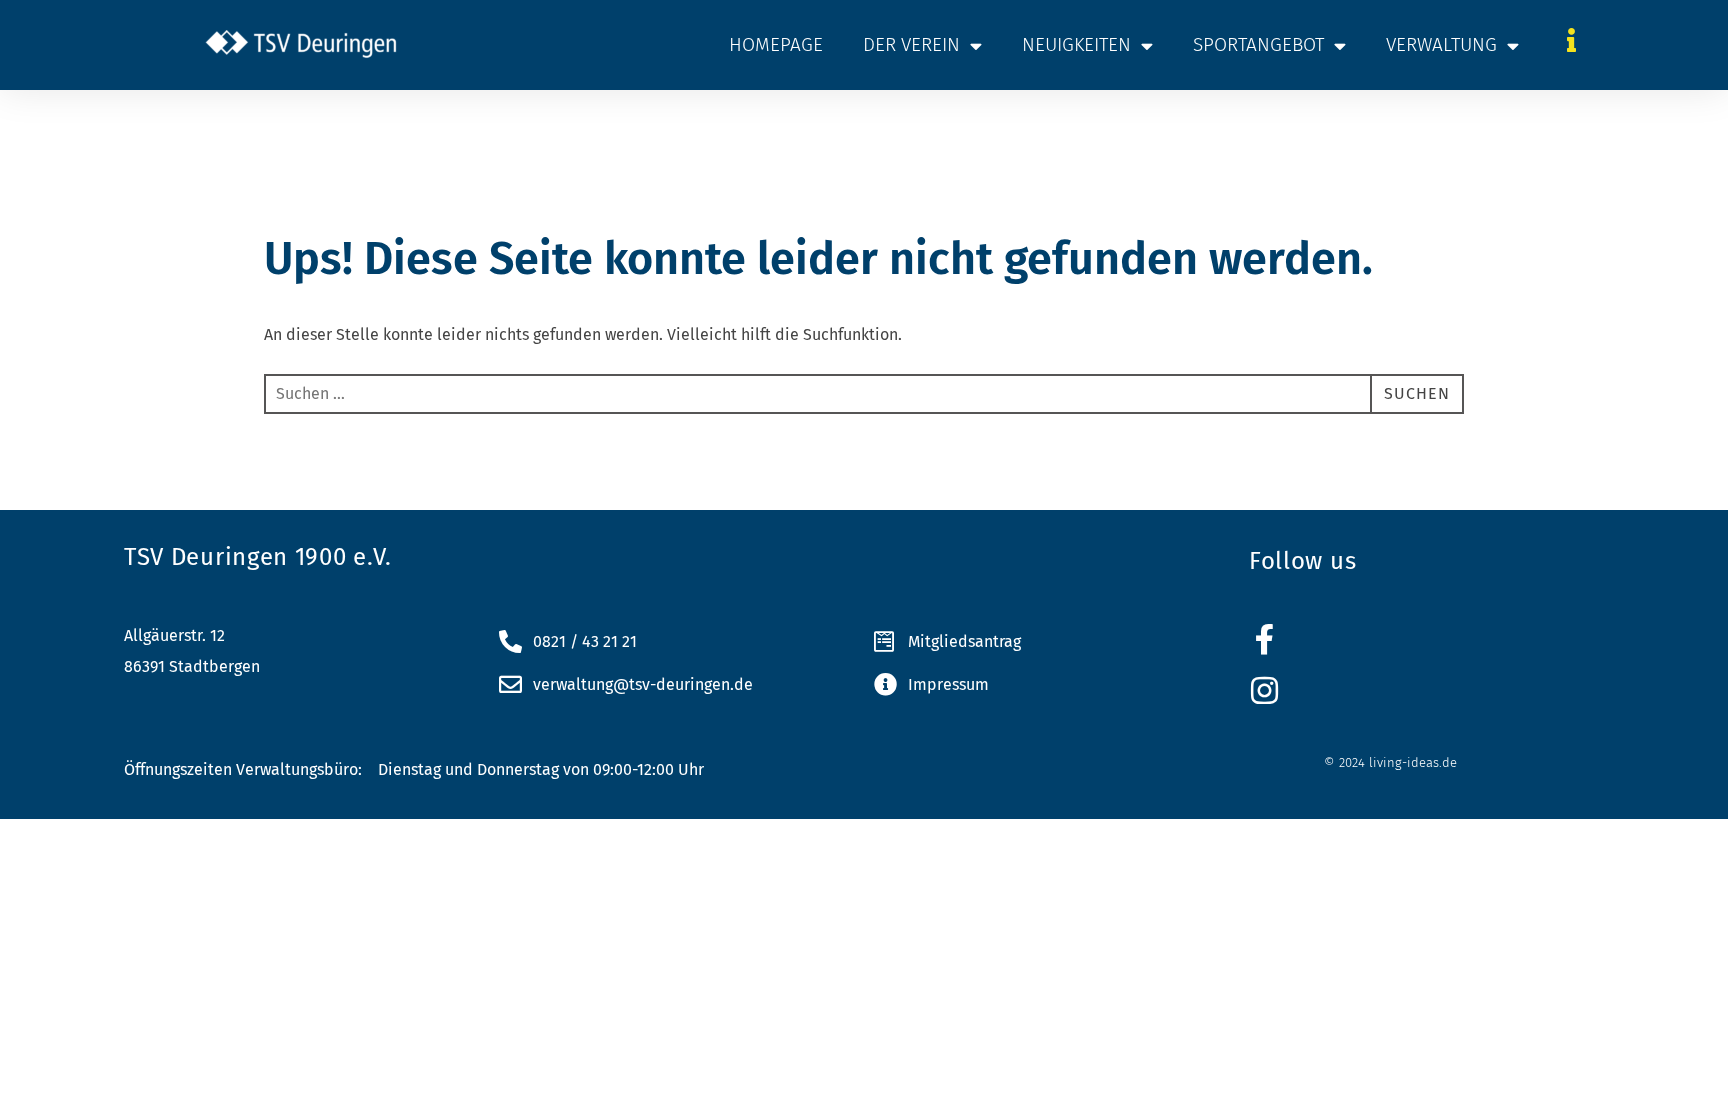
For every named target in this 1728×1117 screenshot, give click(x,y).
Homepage (776, 44)
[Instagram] (1264, 690)
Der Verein (911, 44)
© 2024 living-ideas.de (1390, 762)
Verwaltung (1441, 44)
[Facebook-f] (1264, 639)
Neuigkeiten (1076, 44)
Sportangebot (1258, 44)
